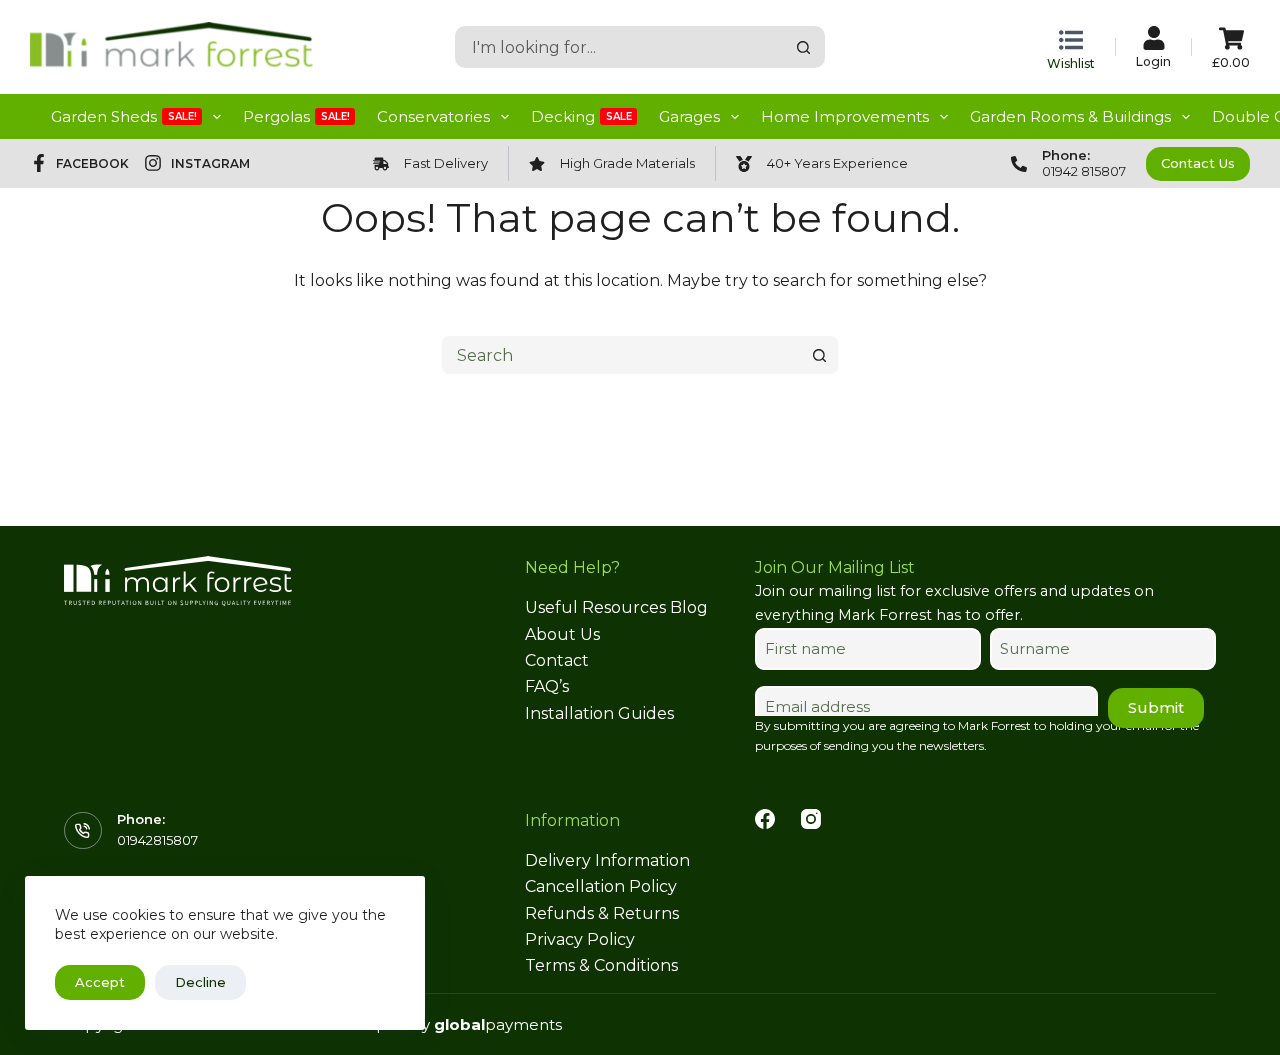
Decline (200, 982)
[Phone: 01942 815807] (1019, 164)
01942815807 (157, 840)
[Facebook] (765, 819)
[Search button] (804, 47)
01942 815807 (1084, 171)
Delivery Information (607, 860)
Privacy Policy (580, 939)
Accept (100, 982)
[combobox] (620, 47)
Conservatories (433, 116)
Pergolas (296, 116)
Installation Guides (599, 713)
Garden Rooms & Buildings (1070, 116)
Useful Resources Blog (616, 607)
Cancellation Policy (601, 886)
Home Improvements (845, 116)
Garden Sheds (124, 116)
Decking (581, 116)
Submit (1156, 707)
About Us (562, 634)
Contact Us (1198, 163)
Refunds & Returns (602, 913)
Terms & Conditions (601, 965)
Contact (557, 660)
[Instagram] (811, 819)
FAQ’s (547, 686)
